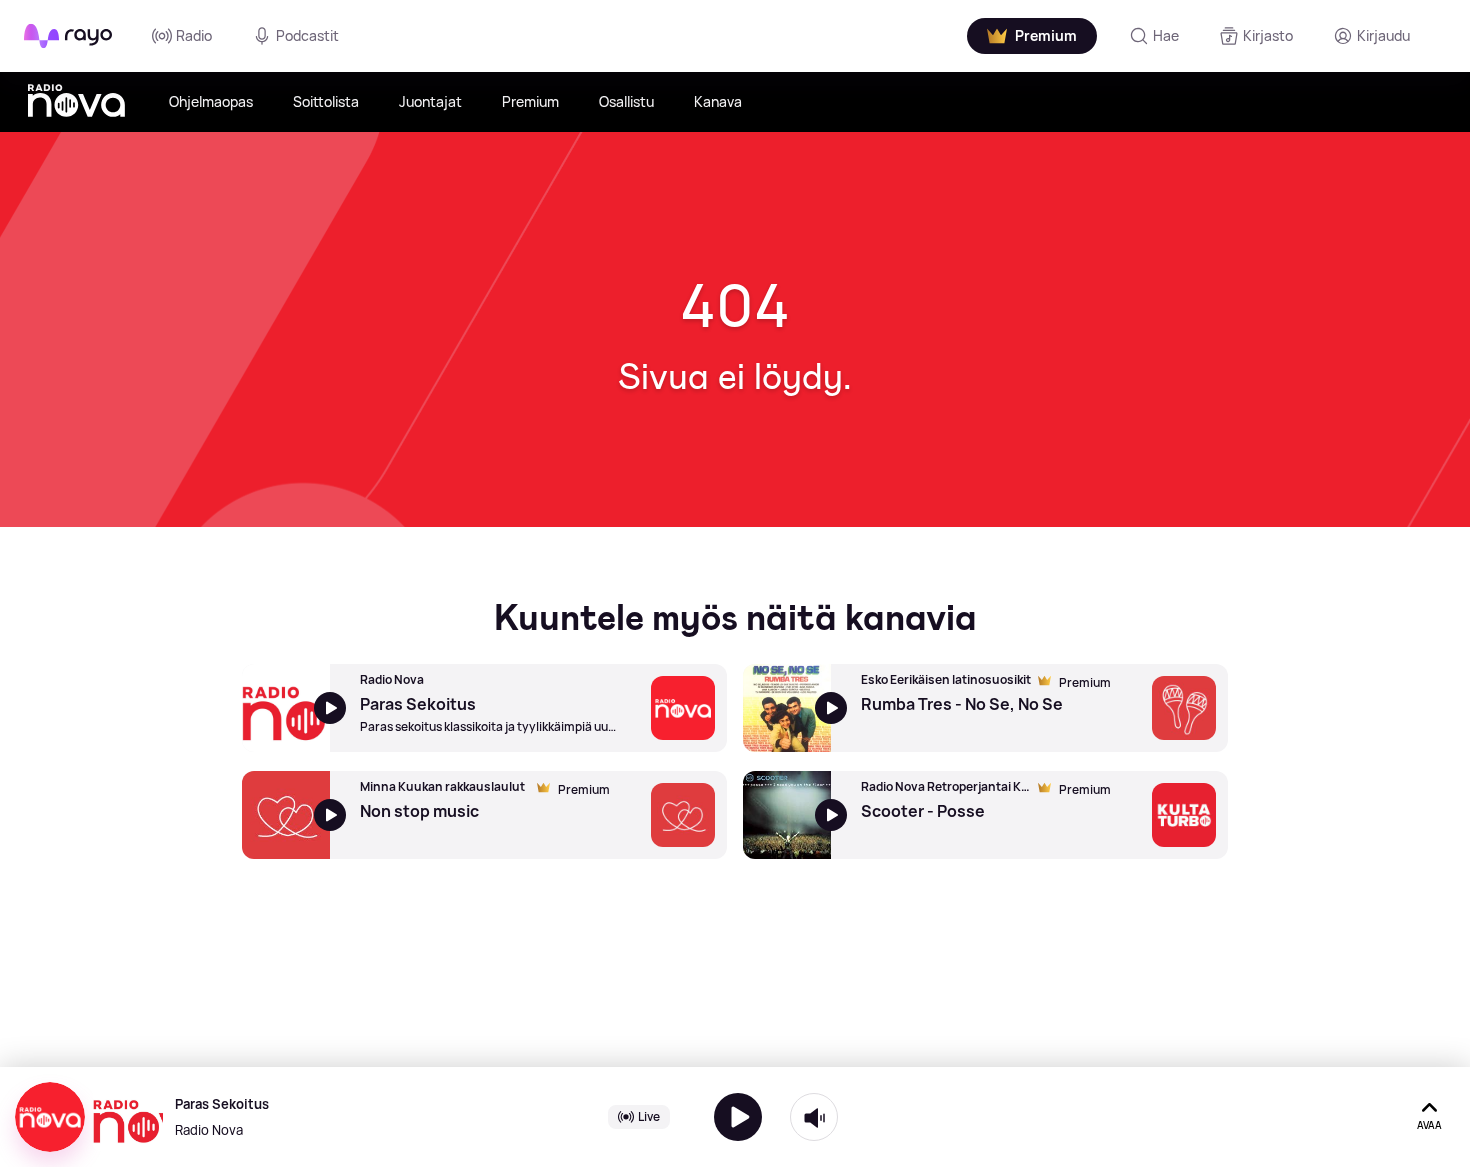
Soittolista (326, 101)
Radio (194, 35)
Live (649, 1116)
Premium (530, 101)
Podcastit (307, 35)
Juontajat (430, 101)
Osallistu (626, 101)
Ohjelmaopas (211, 101)
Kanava (718, 101)
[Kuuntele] (738, 1117)
